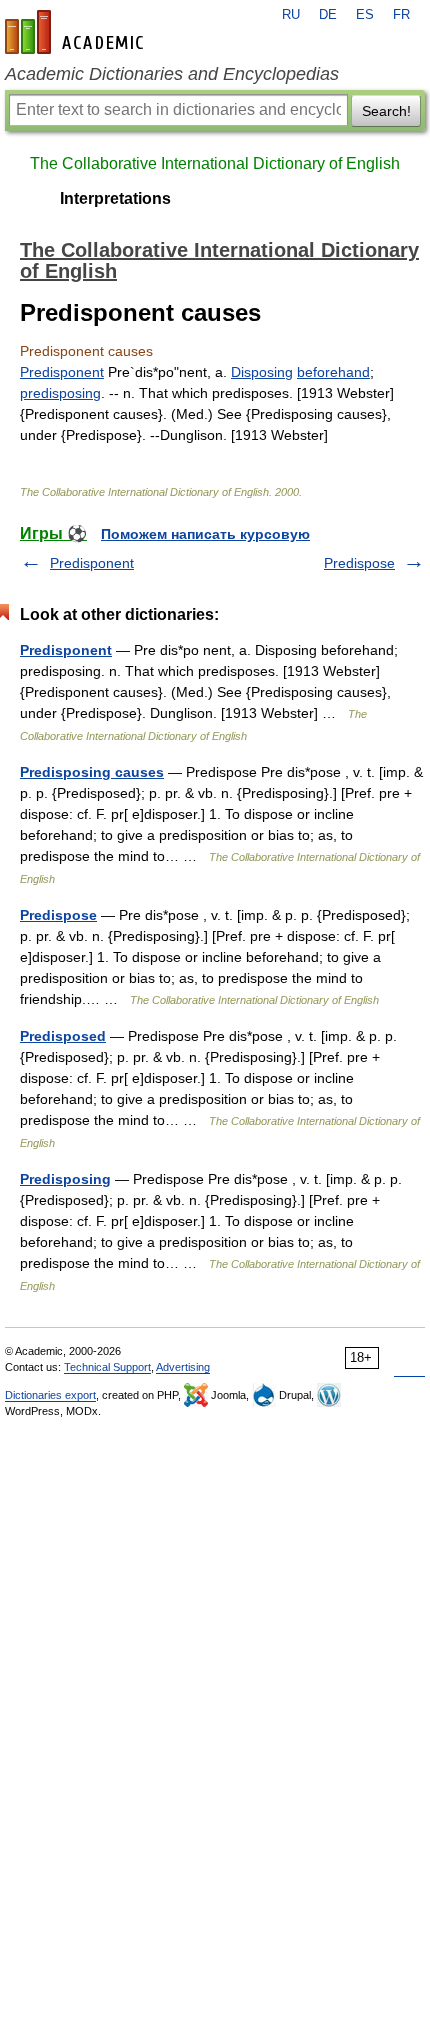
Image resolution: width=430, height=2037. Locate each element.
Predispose (359, 563)
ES (365, 15)
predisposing (60, 393)
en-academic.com (77, 32)
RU (291, 15)
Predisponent (62, 372)
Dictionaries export (50, 1395)
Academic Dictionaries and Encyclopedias (172, 74)
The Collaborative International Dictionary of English (215, 163)
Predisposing (65, 1179)
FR (401, 15)
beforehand (333, 372)
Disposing (262, 372)
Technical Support (107, 1367)
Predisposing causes (92, 772)
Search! (386, 111)
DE (328, 15)
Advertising (183, 1367)
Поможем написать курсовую (205, 534)
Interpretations (115, 198)
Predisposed (63, 1036)
